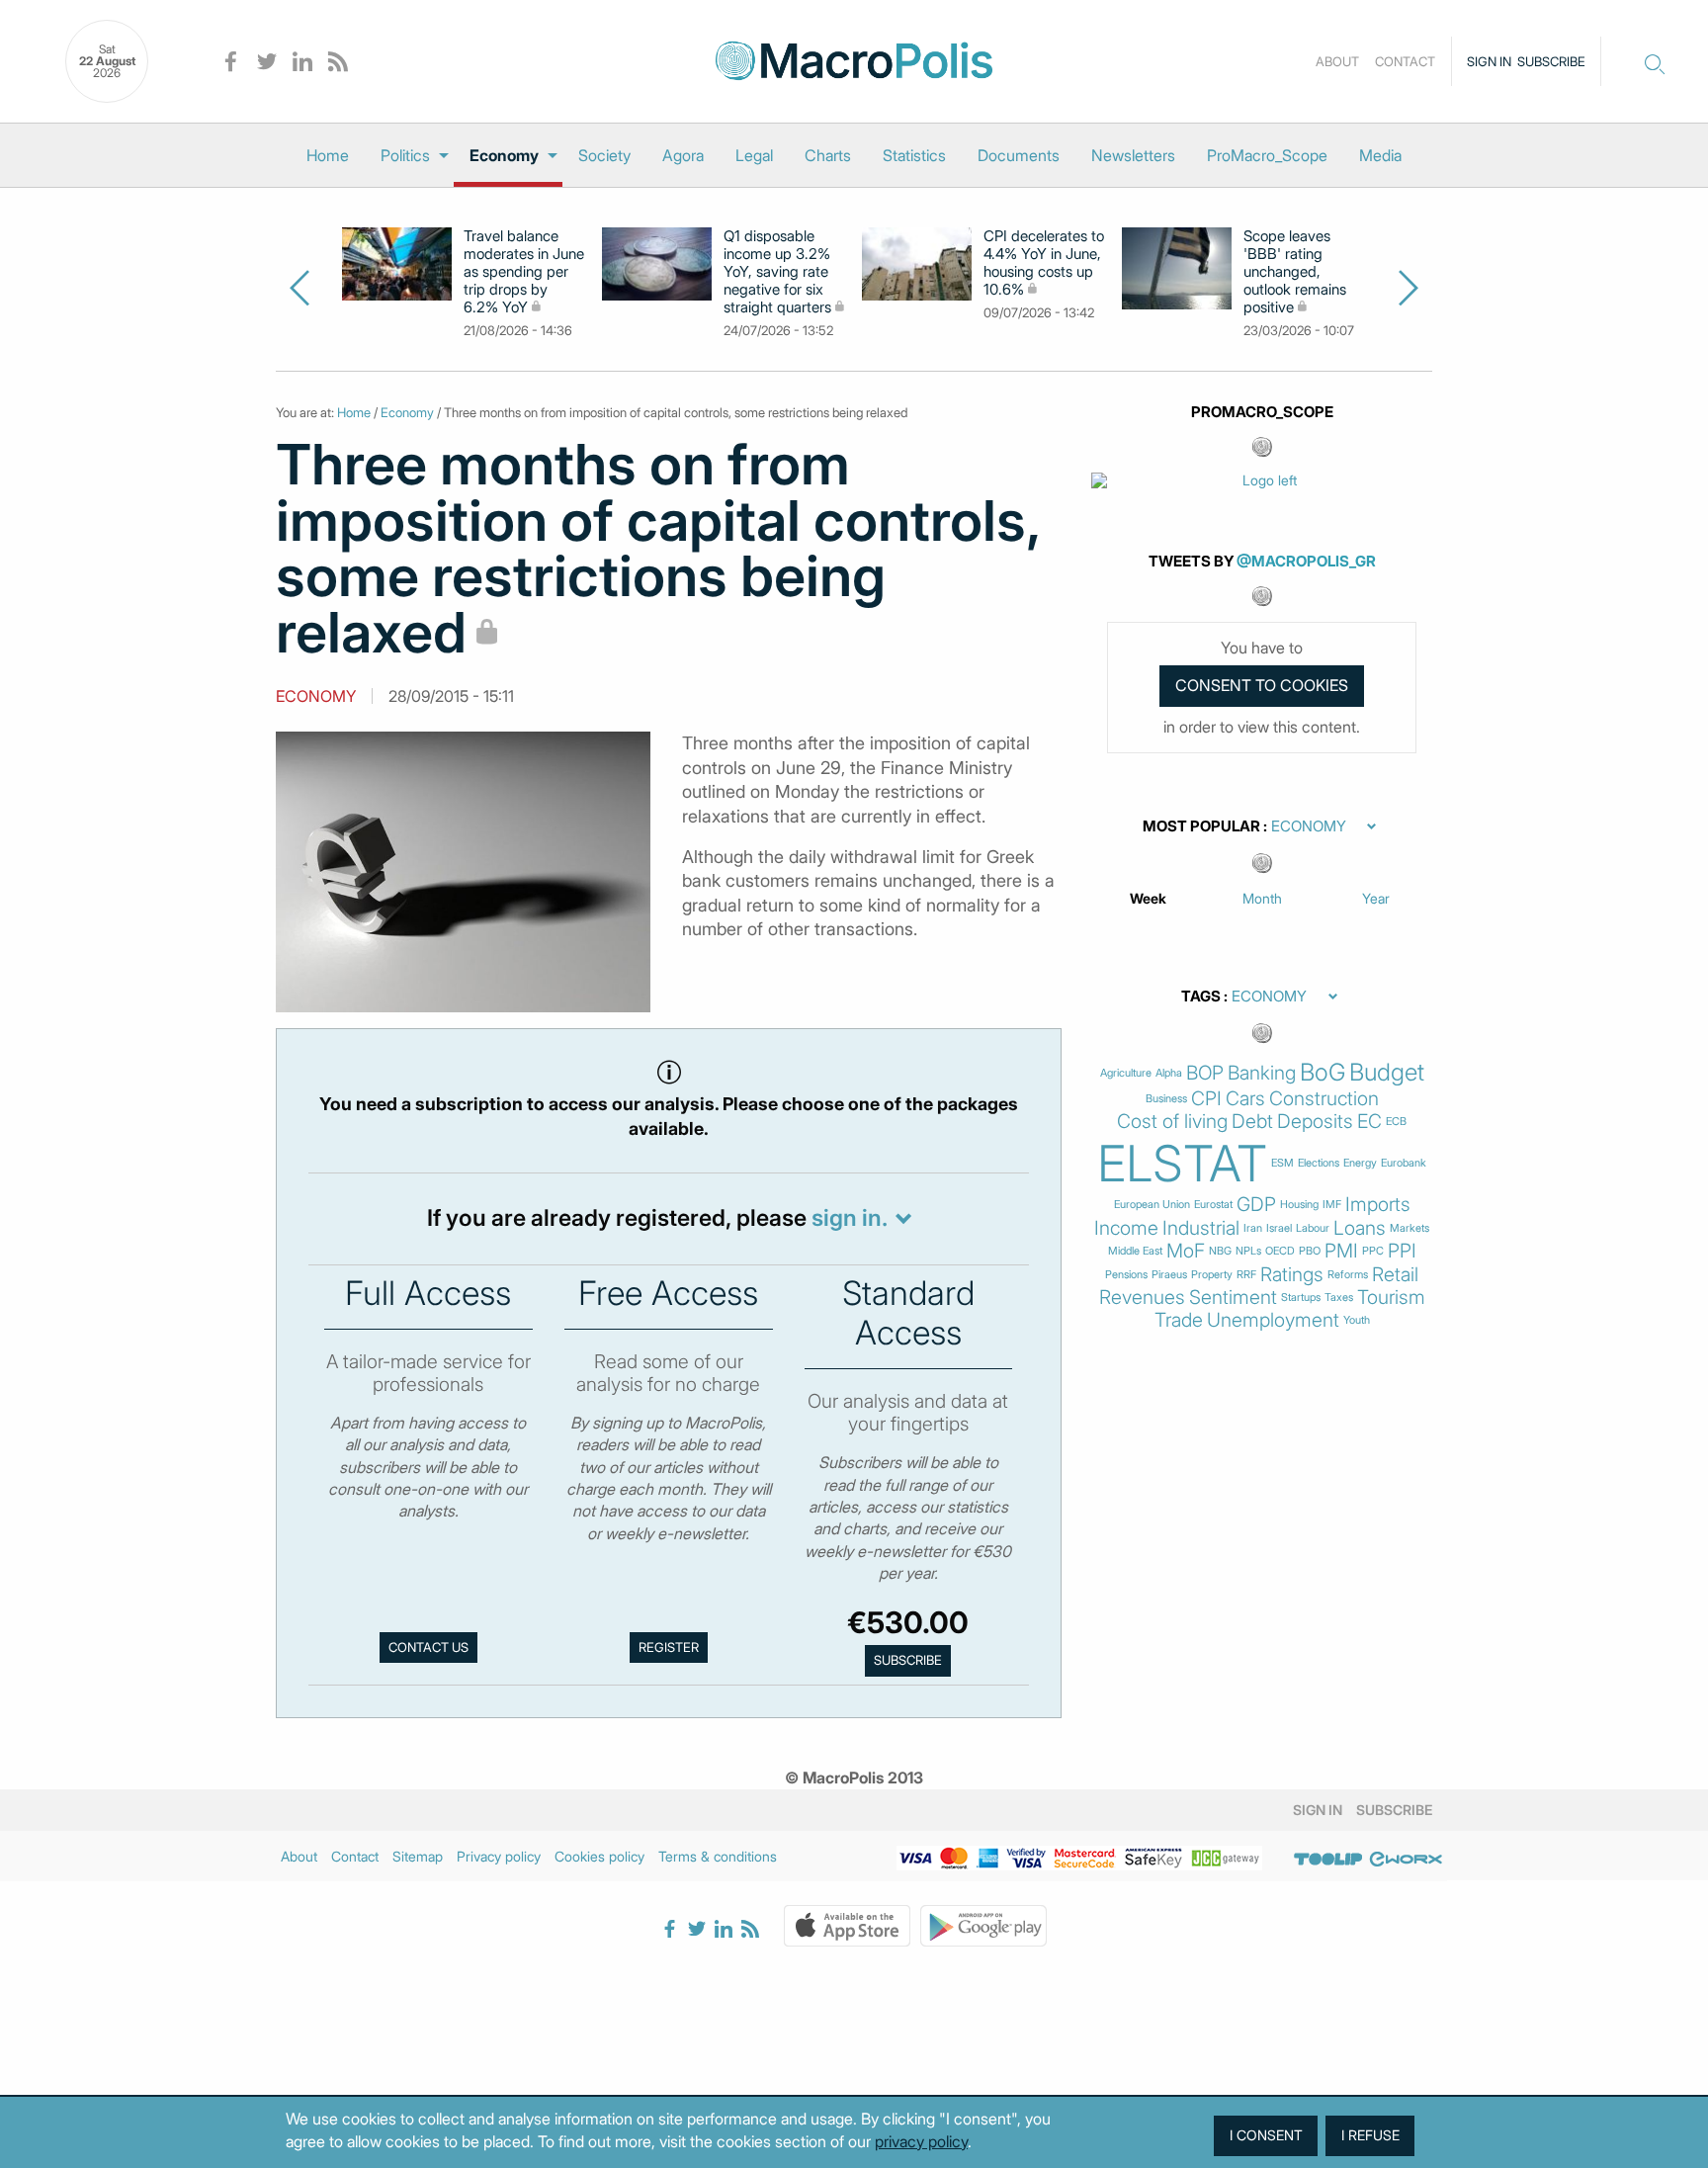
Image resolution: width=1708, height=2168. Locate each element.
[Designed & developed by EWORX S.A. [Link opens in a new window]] (1406, 1860)
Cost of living (1172, 1122)
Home (328, 155)
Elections (1319, 1163)
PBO (1310, 1251)
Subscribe (1551, 61)
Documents (1019, 155)
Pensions (1126, 1275)
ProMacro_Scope (1267, 155)
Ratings (1292, 1275)
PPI (1402, 1251)
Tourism (1391, 1298)
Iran (1253, 1228)
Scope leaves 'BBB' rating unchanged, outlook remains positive (1295, 272)
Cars (1245, 1099)
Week (1148, 898)
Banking (1262, 1073)
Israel (1279, 1228)
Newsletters (1133, 155)
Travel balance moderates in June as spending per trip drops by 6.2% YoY (524, 272)
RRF (1246, 1275)
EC (1369, 1122)
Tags (1201, 997)
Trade (1179, 1320)
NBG (1220, 1251)
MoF (1186, 1251)
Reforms (1348, 1275)
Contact (1405, 61)
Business (1166, 1099)
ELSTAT (1182, 1164)
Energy (1360, 1163)
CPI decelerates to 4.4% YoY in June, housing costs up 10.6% (1044, 263)
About (1337, 61)
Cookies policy (599, 1856)
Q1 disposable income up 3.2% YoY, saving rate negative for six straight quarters (777, 272)
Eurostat (1213, 1205)
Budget (1387, 1073)
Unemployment (1273, 1320)
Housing (1299, 1205)
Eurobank (1404, 1163)
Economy (504, 155)
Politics (405, 155)
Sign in (1489, 61)
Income (1126, 1228)
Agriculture (1126, 1073)
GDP (1256, 1205)
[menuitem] (328, 155)
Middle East (1135, 1251)
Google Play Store (983, 1926)
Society (604, 155)
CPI (1206, 1099)
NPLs (1248, 1251)
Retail (1395, 1275)
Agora (683, 155)
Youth (1357, 1320)
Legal (754, 155)
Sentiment (1233, 1298)
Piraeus (1169, 1275)
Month (1262, 898)
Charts (828, 155)
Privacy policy (499, 1856)
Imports (1378, 1205)
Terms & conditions (718, 1856)
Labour (1313, 1228)
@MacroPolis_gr (1306, 561)
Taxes (1339, 1298)
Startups (1301, 1298)
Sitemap (418, 1856)
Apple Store (847, 1926)
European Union (1152, 1205)
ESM (1282, 1163)
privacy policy (921, 2141)
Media (1380, 155)
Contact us (428, 1647)
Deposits (1315, 1122)
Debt (1252, 1122)
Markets (1409, 1228)
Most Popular (1201, 826)
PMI (1341, 1251)
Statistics (914, 155)
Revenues (1142, 1298)
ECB (1396, 1122)
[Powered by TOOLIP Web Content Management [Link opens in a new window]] (1328, 1860)
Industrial (1201, 1228)
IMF (1332, 1205)
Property (1212, 1275)
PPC (1373, 1251)
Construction (1324, 1099)
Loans (1360, 1228)
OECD (1280, 1251)
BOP (1205, 1073)
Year (1376, 898)
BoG (1323, 1073)
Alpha (1169, 1073)
